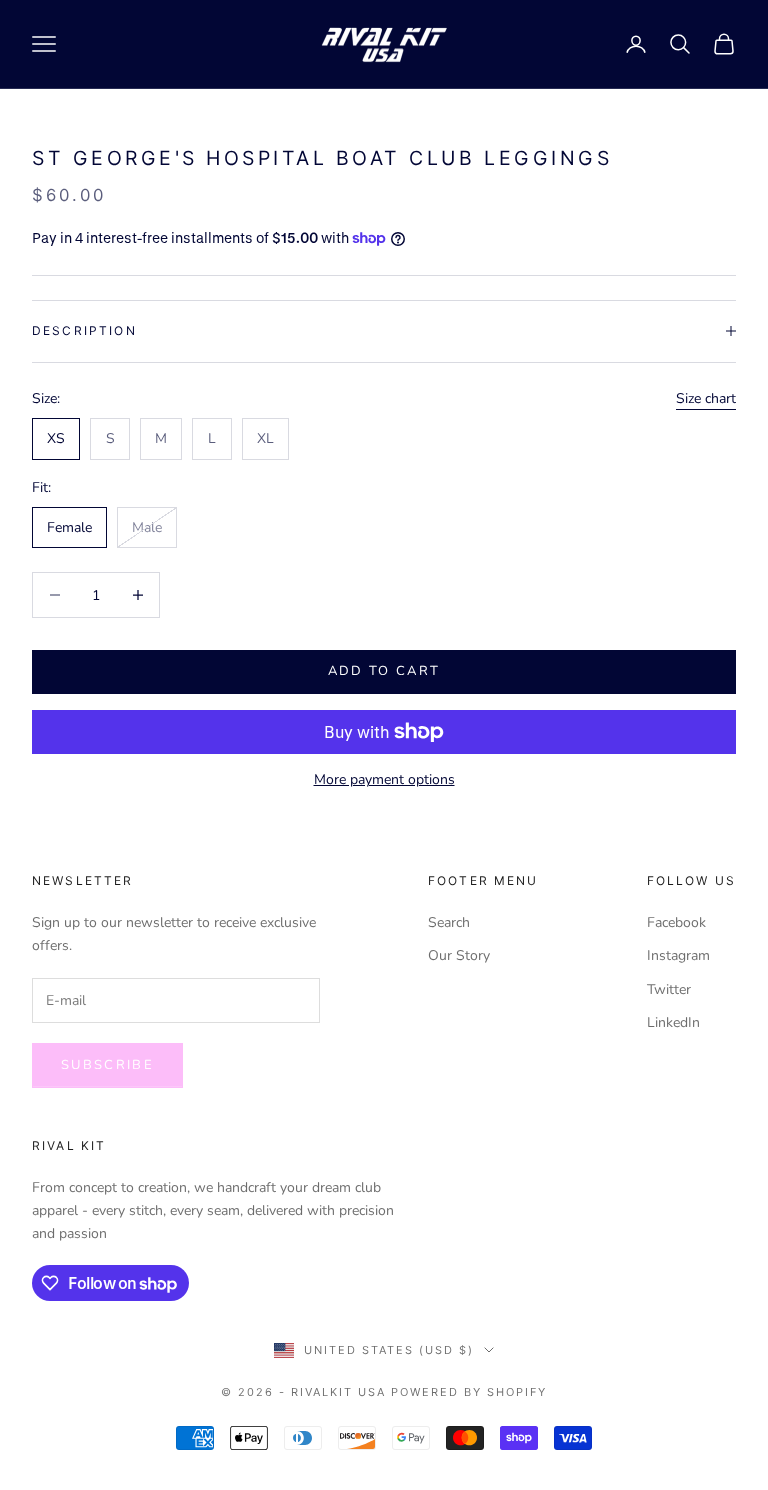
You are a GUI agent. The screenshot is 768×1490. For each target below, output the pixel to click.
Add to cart (384, 671)
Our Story (459, 955)
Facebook (676, 922)
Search (449, 922)
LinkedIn (673, 1022)
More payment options (384, 779)
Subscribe (107, 1065)
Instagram (678, 955)
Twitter (669, 989)
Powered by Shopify (469, 1392)
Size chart (706, 398)
